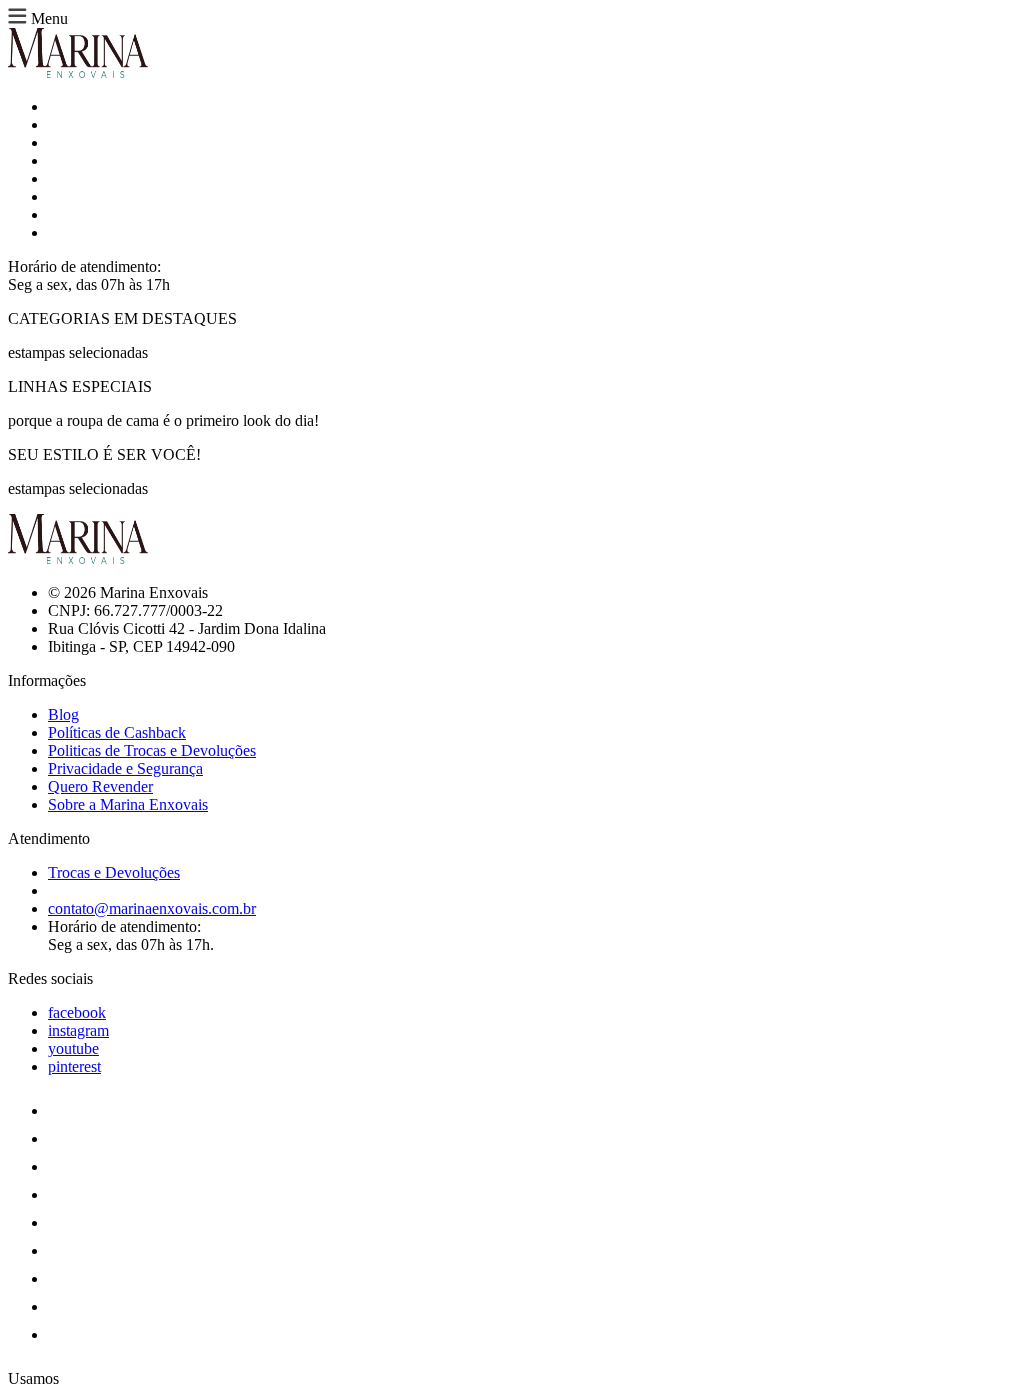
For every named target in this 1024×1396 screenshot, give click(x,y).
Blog (63, 714)
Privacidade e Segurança (125, 768)
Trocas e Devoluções (114, 872)
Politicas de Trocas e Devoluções (152, 750)
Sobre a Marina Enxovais (128, 804)
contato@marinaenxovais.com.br (152, 908)
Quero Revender (100, 786)
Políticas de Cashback (117, 732)
